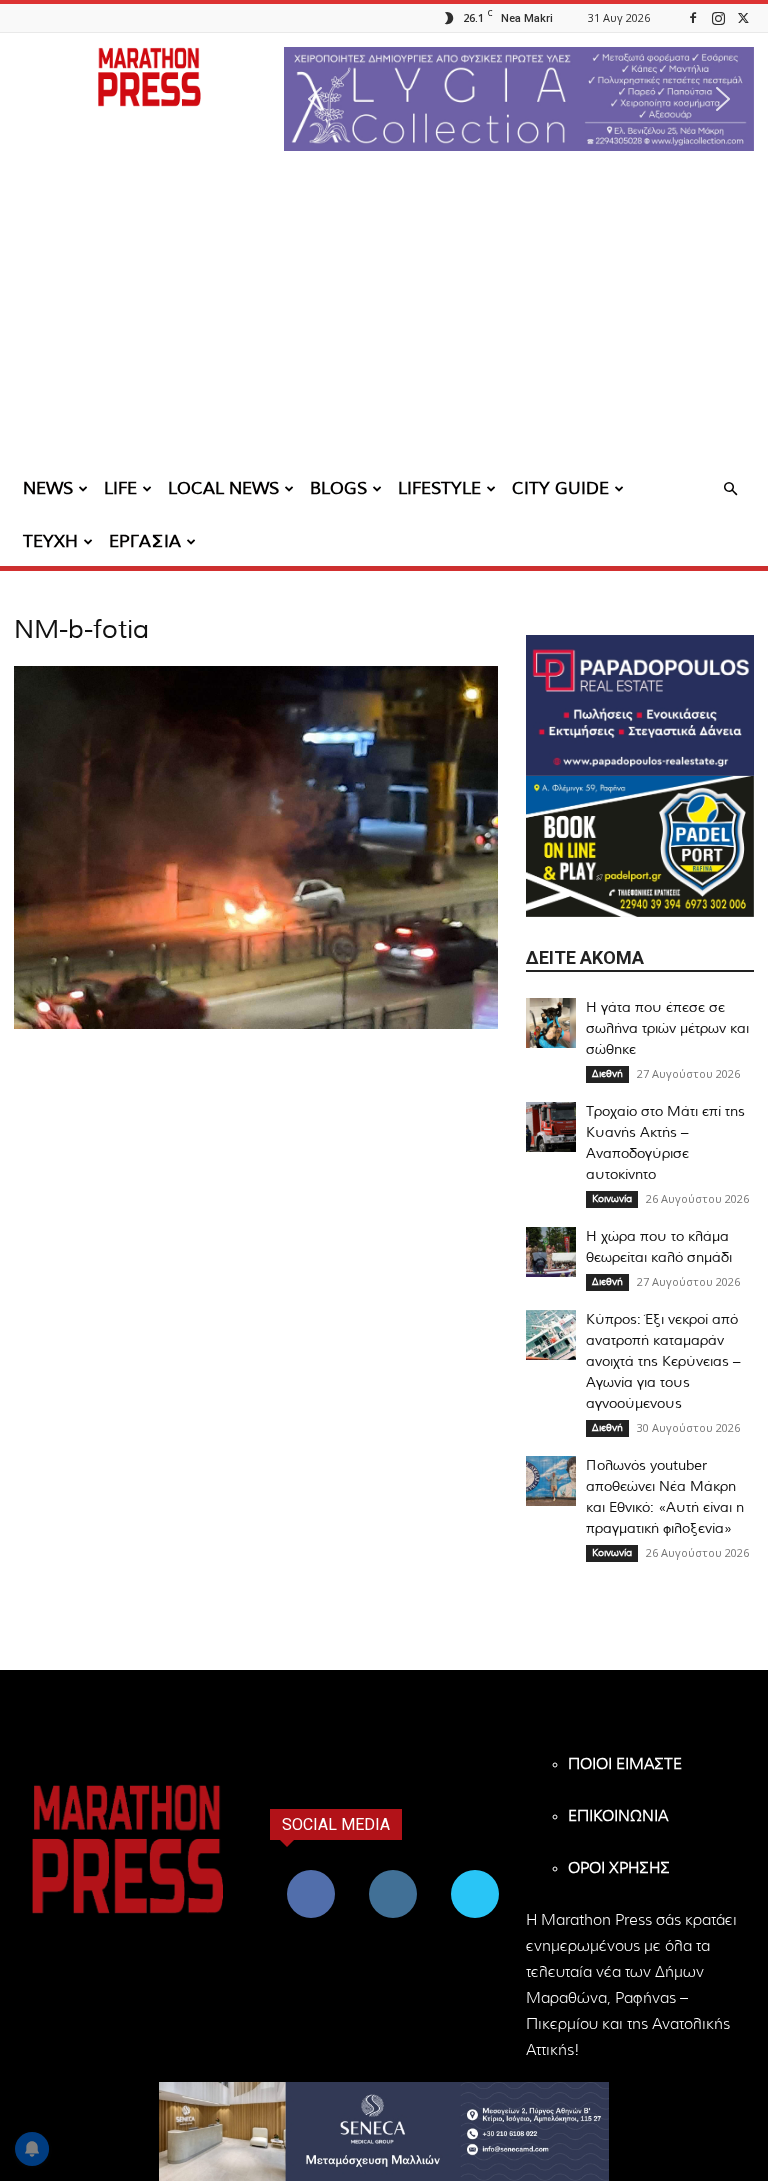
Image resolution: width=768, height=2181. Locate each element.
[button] (519, 99)
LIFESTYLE (439, 488)
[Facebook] (693, 17)
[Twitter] (743, 17)
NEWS (48, 488)
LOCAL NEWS (223, 488)
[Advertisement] (384, 315)
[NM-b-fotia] (256, 1025)
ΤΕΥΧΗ (50, 541)
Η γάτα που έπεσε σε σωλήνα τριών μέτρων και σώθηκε (667, 1029)
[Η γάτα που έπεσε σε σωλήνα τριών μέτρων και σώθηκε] (551, 1023)
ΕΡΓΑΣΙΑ (145, 541)
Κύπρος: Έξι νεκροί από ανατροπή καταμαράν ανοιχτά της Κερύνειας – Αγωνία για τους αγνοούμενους (663, 1362)
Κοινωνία (612, 1199)
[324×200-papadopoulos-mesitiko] (640, 705)
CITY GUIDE (560, 488)
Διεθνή (607, 1074)
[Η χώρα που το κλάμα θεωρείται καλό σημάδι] (551, 1252)
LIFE (120, 488)
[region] (519, 99)
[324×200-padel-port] (640, 846)
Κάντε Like (311, 1873)
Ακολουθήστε (395, 1873)
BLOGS (338, 488)
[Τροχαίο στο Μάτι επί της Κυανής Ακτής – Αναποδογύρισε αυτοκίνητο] (551, 1127)
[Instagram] (718, 17)
